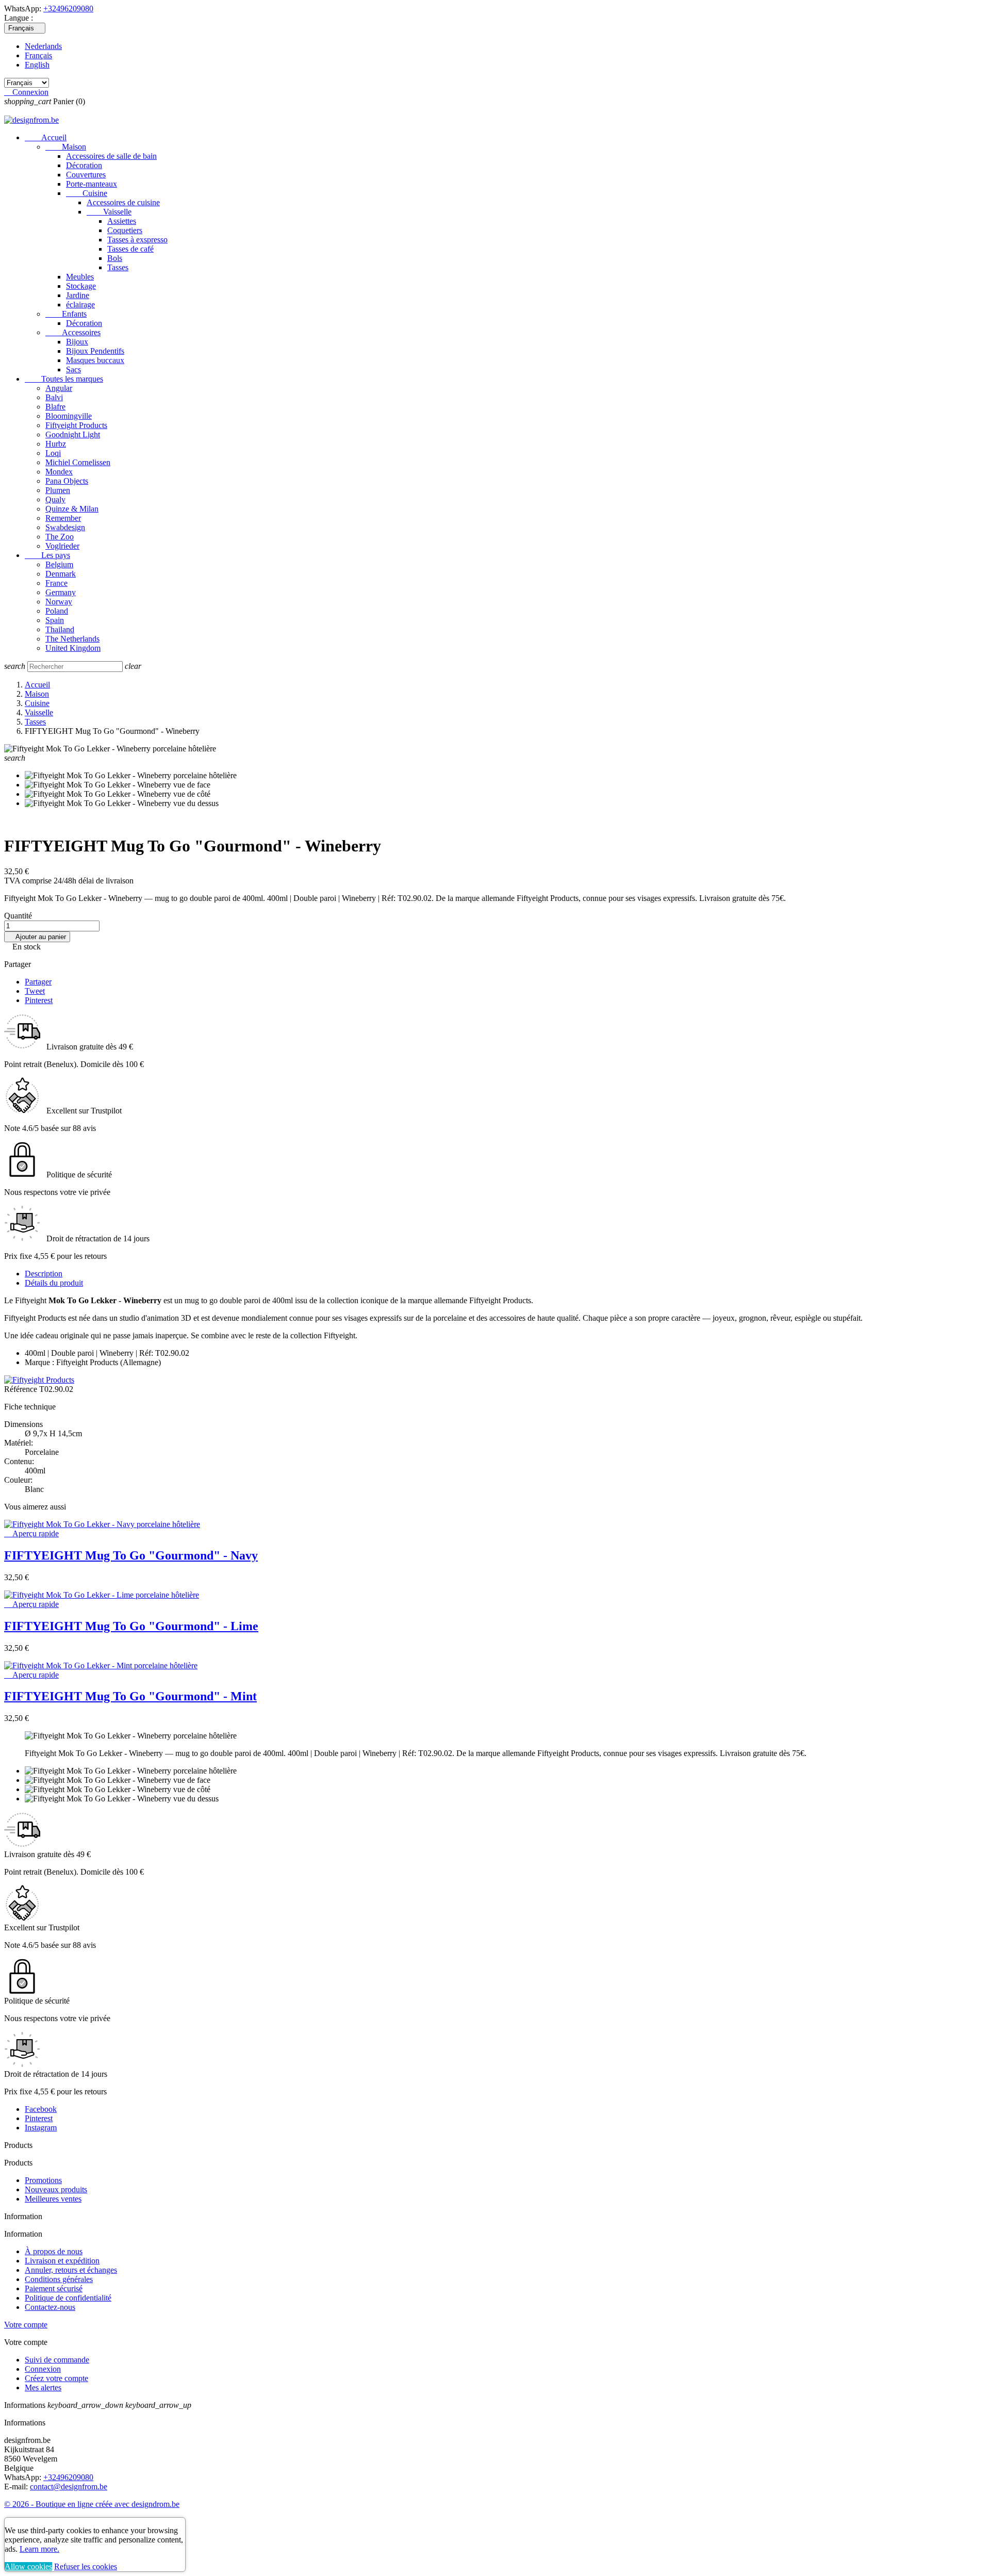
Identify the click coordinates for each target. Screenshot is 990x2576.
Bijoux (77, 342)
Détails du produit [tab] (54, 1283)
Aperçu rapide (31, 1533)
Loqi (53, 453)
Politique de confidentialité (68, 2298)
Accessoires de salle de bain (111, 156)
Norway (59, 602)
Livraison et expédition (62, 2261)
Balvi (54, 397)
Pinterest (39, 1000)
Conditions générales (59, 2279)
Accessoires (73, 332)
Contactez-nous (50, 2307)
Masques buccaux (95, 360)
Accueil (46, 137)
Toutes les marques (64, 379)
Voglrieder (62, 546)
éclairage (80, 305)
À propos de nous (54, 2251)
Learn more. (39, 2549)
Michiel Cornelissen (78, 462)
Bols (115, 258)
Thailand (60, 629)
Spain (55, 620)
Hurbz (56, 444)
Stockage (81, 286)
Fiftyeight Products (76, 425)
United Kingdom (73, 648)
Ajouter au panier (37, 937)
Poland (57, 611)
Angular (59, 388)
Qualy (55, 499)
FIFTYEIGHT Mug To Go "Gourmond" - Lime (131, 1626)
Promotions (43, 2180)
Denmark (61, 574)
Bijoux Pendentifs (95, 351)
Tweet (35, 991)
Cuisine (87, 193)
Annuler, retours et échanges (71, 2270)
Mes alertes (43, 2388)
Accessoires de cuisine (123, 202)
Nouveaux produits (56, 2189)
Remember (63, 518)
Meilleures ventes (53, 2199)
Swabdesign (65, 527)
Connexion (43, 2369)
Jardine (78, 295)
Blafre (55, 407)
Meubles (80, 277)
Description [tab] (44, 1274)
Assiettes (122, 221)
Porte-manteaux (92, 184)
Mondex (59, 472)
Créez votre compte (56, 2378)
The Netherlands (72, 639)
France (56, 583)
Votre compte (26, 2325)
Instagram (41, 2128)
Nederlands (43, 46)
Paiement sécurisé (54, 2288)
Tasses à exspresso (137, 240)
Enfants (66, 314)
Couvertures (86, 175)
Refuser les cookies (86, 2566)
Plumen (58, 490)
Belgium (59, 564)
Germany (61, 592)
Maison (66, 147)
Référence (22, 1389)
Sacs (73, 370)
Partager (38, 982)
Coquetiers (125, 230)
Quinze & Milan (72, 509)
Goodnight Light (73, 434)
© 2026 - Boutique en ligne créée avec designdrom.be (92, 2504)
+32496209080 (68, 9)
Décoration (84, 165)
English (37, 65)
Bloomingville (69, 416)
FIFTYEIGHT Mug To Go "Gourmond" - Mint (130, 1696)
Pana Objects (67, 481)
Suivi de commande (57, 2360)
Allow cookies (28, 2566)
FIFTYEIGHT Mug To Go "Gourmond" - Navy (131, 1555)
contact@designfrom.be (69, 2487)
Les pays (47, 555)
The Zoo (60, 537)
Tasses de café (130, 249)
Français (38, 55)
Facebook (41, 2109)
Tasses (118, 267)
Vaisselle (109, 212)
